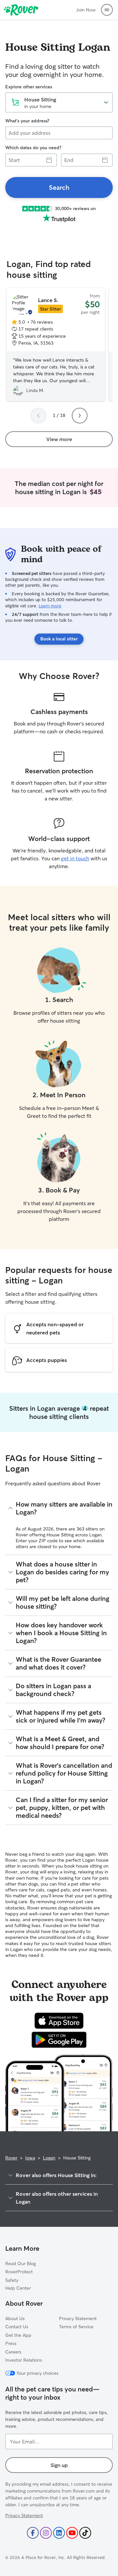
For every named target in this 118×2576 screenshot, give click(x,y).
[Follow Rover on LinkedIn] (59, 2533)
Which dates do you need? (33, 148)
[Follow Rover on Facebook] (33, 2533)
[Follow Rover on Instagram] (46, 2533)
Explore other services (29, 87)
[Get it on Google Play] (59, 2040)
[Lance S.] (56, 345)
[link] (59, 188)
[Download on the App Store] (59, 2021)
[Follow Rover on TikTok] (85, 2533)
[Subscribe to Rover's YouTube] (72, 2533)
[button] (107, 10)
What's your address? (27, 121)
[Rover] (21, 10)
